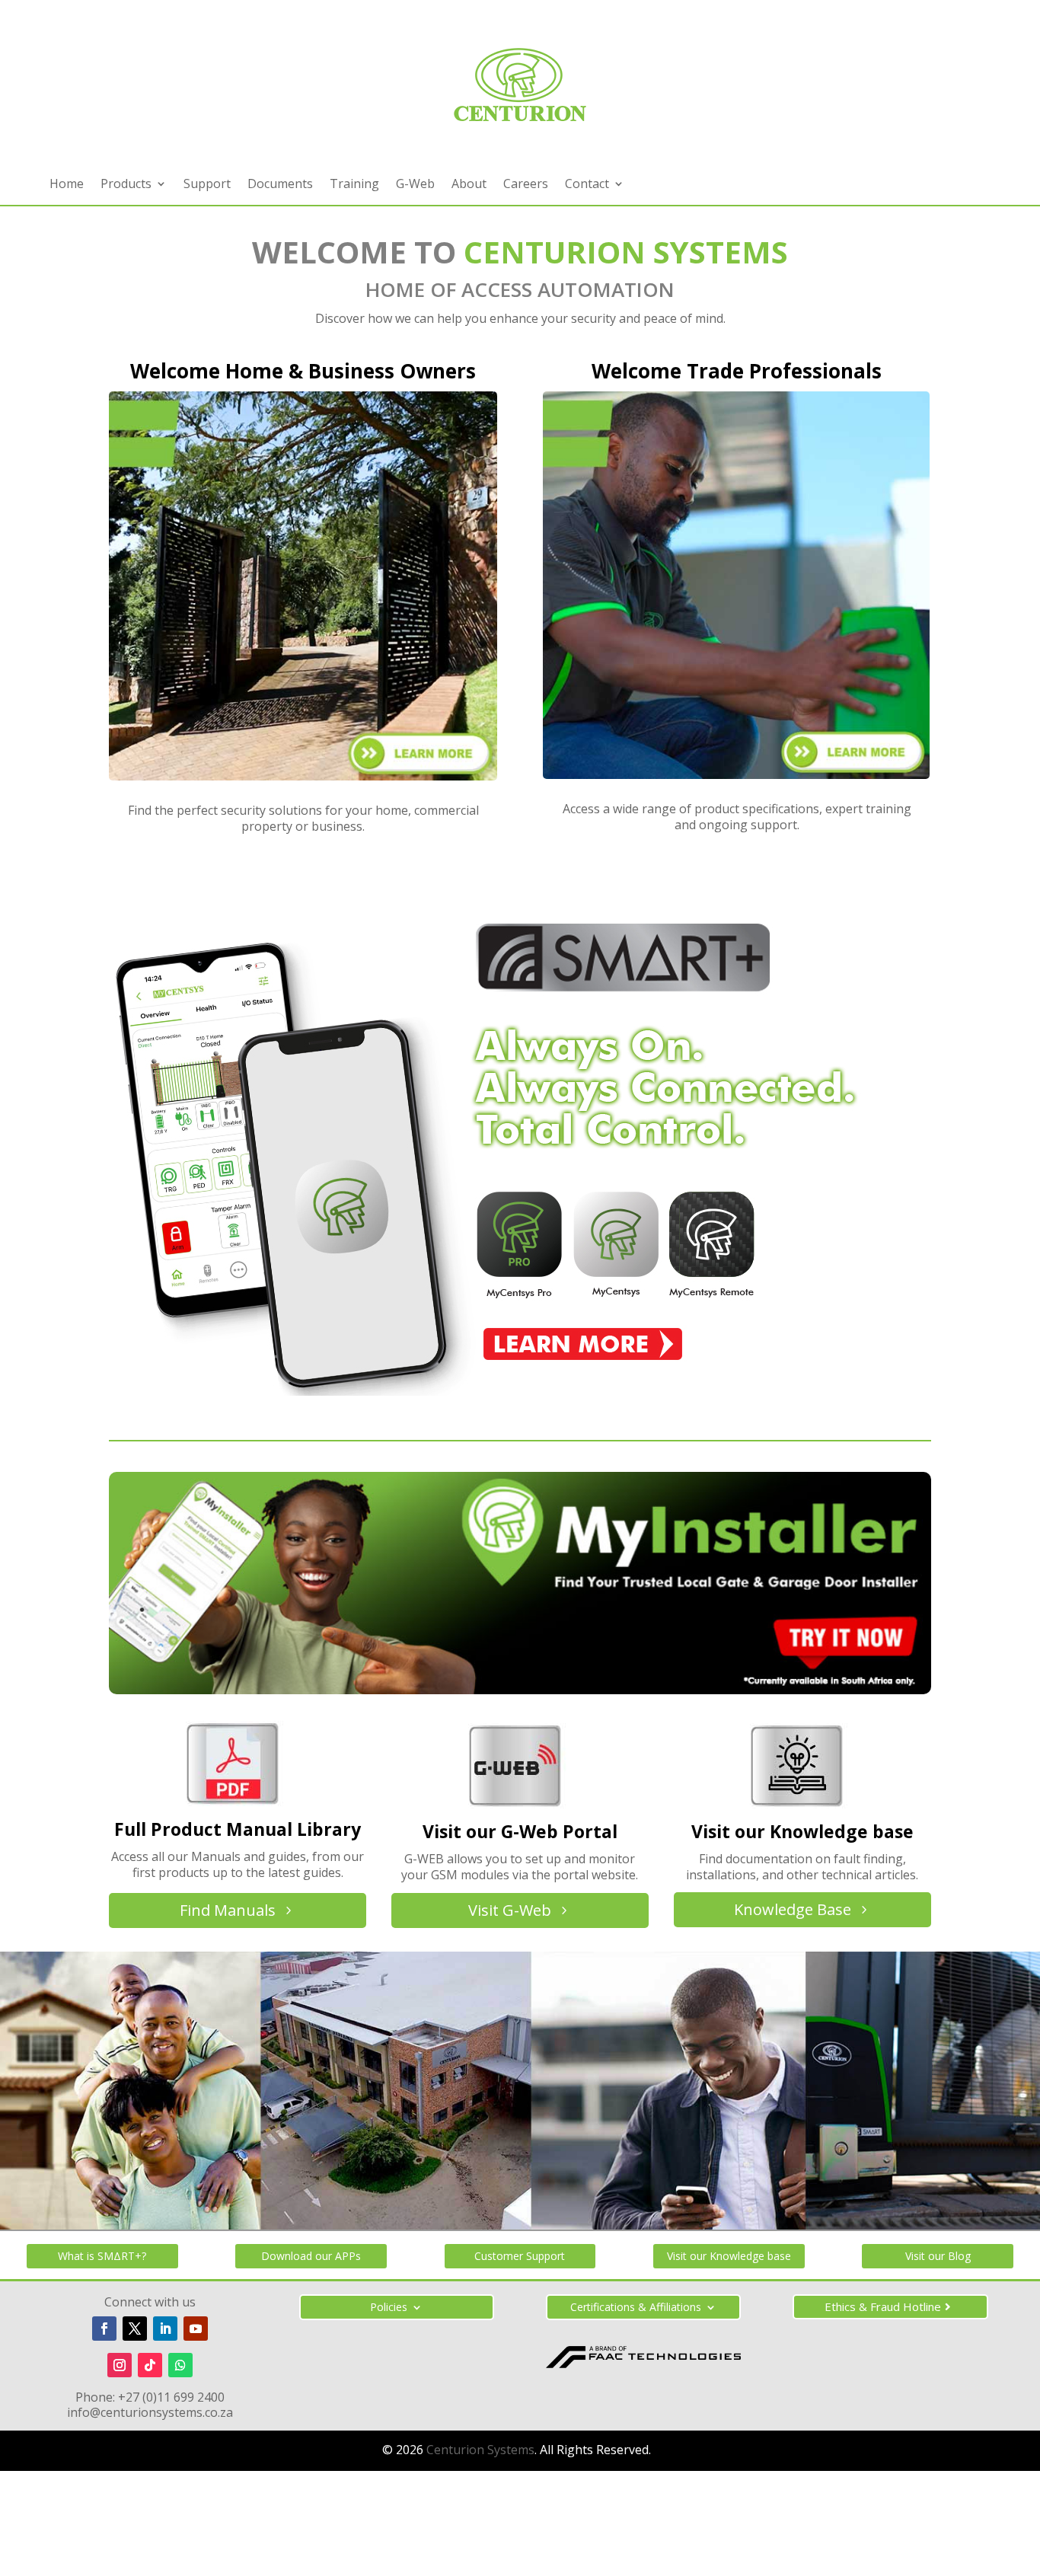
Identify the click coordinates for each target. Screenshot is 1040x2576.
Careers (526, 185)
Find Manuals (228, 1910)
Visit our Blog (938, 2256)
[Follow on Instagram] (120, 2365)
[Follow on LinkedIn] (165, 2329)
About (469, 185)
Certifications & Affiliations (636, 2308)
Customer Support (520, 2256)
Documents (280, 185)
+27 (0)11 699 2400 (171, 2397)
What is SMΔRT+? (102, 2256)
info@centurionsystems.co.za (150, 2412)
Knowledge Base (793, 1909)
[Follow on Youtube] (196, 2329)
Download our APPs (311, 2256)
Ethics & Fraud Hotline (883, 2306)
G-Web (415, 185)
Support (207, 185)
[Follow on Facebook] (104, 2329)
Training (354, 185)
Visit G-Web (510, 1910)
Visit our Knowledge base (729, 2256)
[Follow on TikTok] (150, 2365)
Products (126, 185)
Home (67, 185)
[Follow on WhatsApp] (180, 2365)
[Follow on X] (135, 2329)
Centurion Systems (480, 2450)
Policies (389, 2308)
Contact (587, 185)
